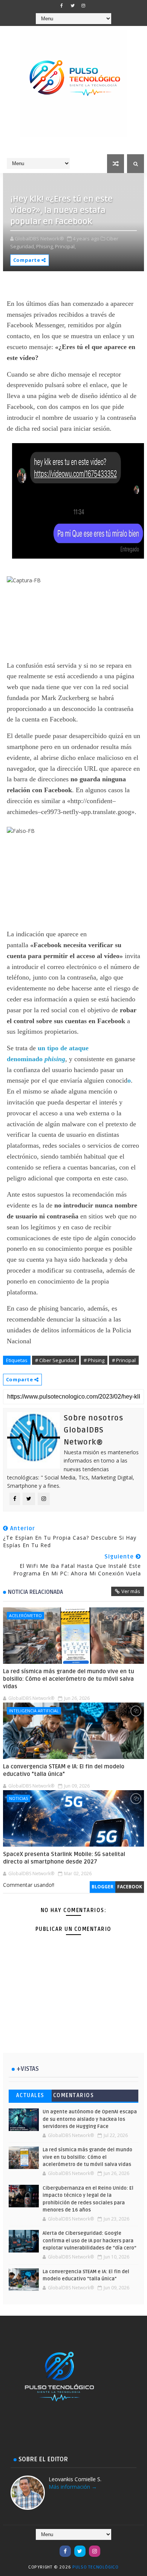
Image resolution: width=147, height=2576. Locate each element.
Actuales (30, 2095)
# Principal (124, 1360)
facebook (130, 1887)
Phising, (45, 246)
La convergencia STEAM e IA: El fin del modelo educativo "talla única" (64, 1770)
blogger (103, 1887)
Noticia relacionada (35, 1592)
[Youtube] (51, 2547)
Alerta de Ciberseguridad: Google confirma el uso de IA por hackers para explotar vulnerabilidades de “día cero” (90, 2241)
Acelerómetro (25, 1615)
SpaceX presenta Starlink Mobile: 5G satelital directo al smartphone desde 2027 (64, 1858)
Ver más (131, 1591)
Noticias (18, 1798)
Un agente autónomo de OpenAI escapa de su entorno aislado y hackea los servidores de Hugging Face (90, 2119)
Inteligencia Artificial (34, 1711)
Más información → (73, 2487)
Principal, (65, 246)
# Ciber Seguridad (56, 1360)
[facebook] (61, 6)
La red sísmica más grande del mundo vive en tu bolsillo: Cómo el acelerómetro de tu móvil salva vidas (69, 1679)
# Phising (94, 1360)
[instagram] (83, 6)
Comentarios (74, 2095)
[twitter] (72, 6)
